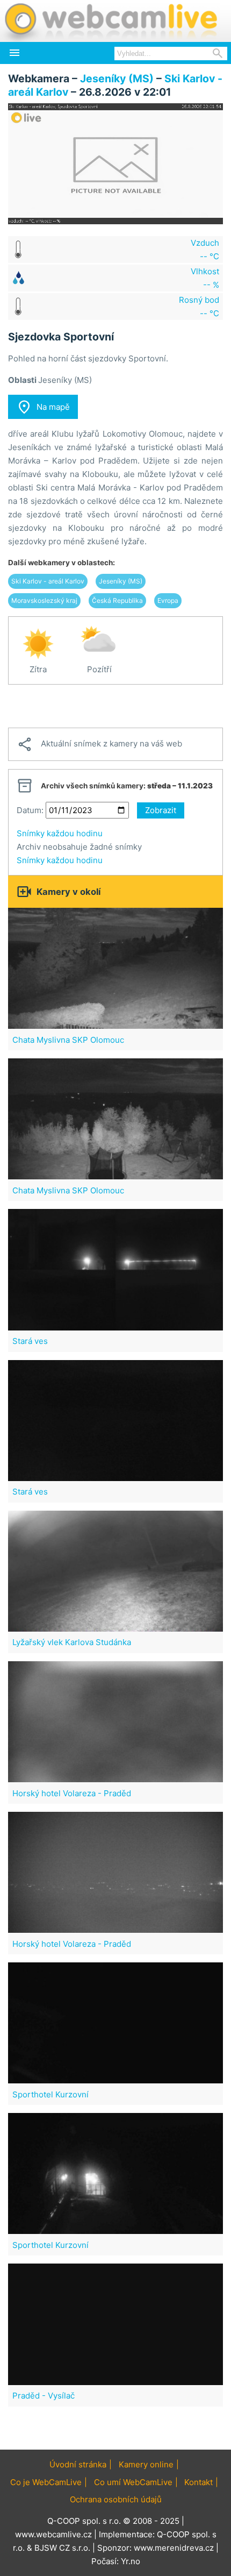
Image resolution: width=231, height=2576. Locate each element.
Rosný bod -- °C (199, 307)
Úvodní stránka (78, 2464)
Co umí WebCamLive (133, 2482)
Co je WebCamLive (46, 2482)
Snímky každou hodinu (60, 833)
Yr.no (131, 2561)
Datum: (30, 810)
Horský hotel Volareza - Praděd (72, 1793)
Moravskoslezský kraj (44, 600)
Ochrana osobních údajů (116, 2499)
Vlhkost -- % (205, 278)
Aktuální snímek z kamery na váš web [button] (99, 744)
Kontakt (198, 2482)
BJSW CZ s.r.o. (62, 2548)
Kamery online (146, 2464)
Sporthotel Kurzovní (50, 2094)
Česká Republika (117, 600)
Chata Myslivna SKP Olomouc (68, 1040)
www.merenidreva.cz (174, 2548)
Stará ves (30, 1341)
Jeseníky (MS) (117, 79)
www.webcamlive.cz (53, 2534)
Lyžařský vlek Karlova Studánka (72, 1642)
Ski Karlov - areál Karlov (48, 581)
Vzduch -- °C (205, 250)
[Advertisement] (115, 706)
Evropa (168, 600)
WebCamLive (110, 21)
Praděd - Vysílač (44, 2396)
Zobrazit (161, 810)
